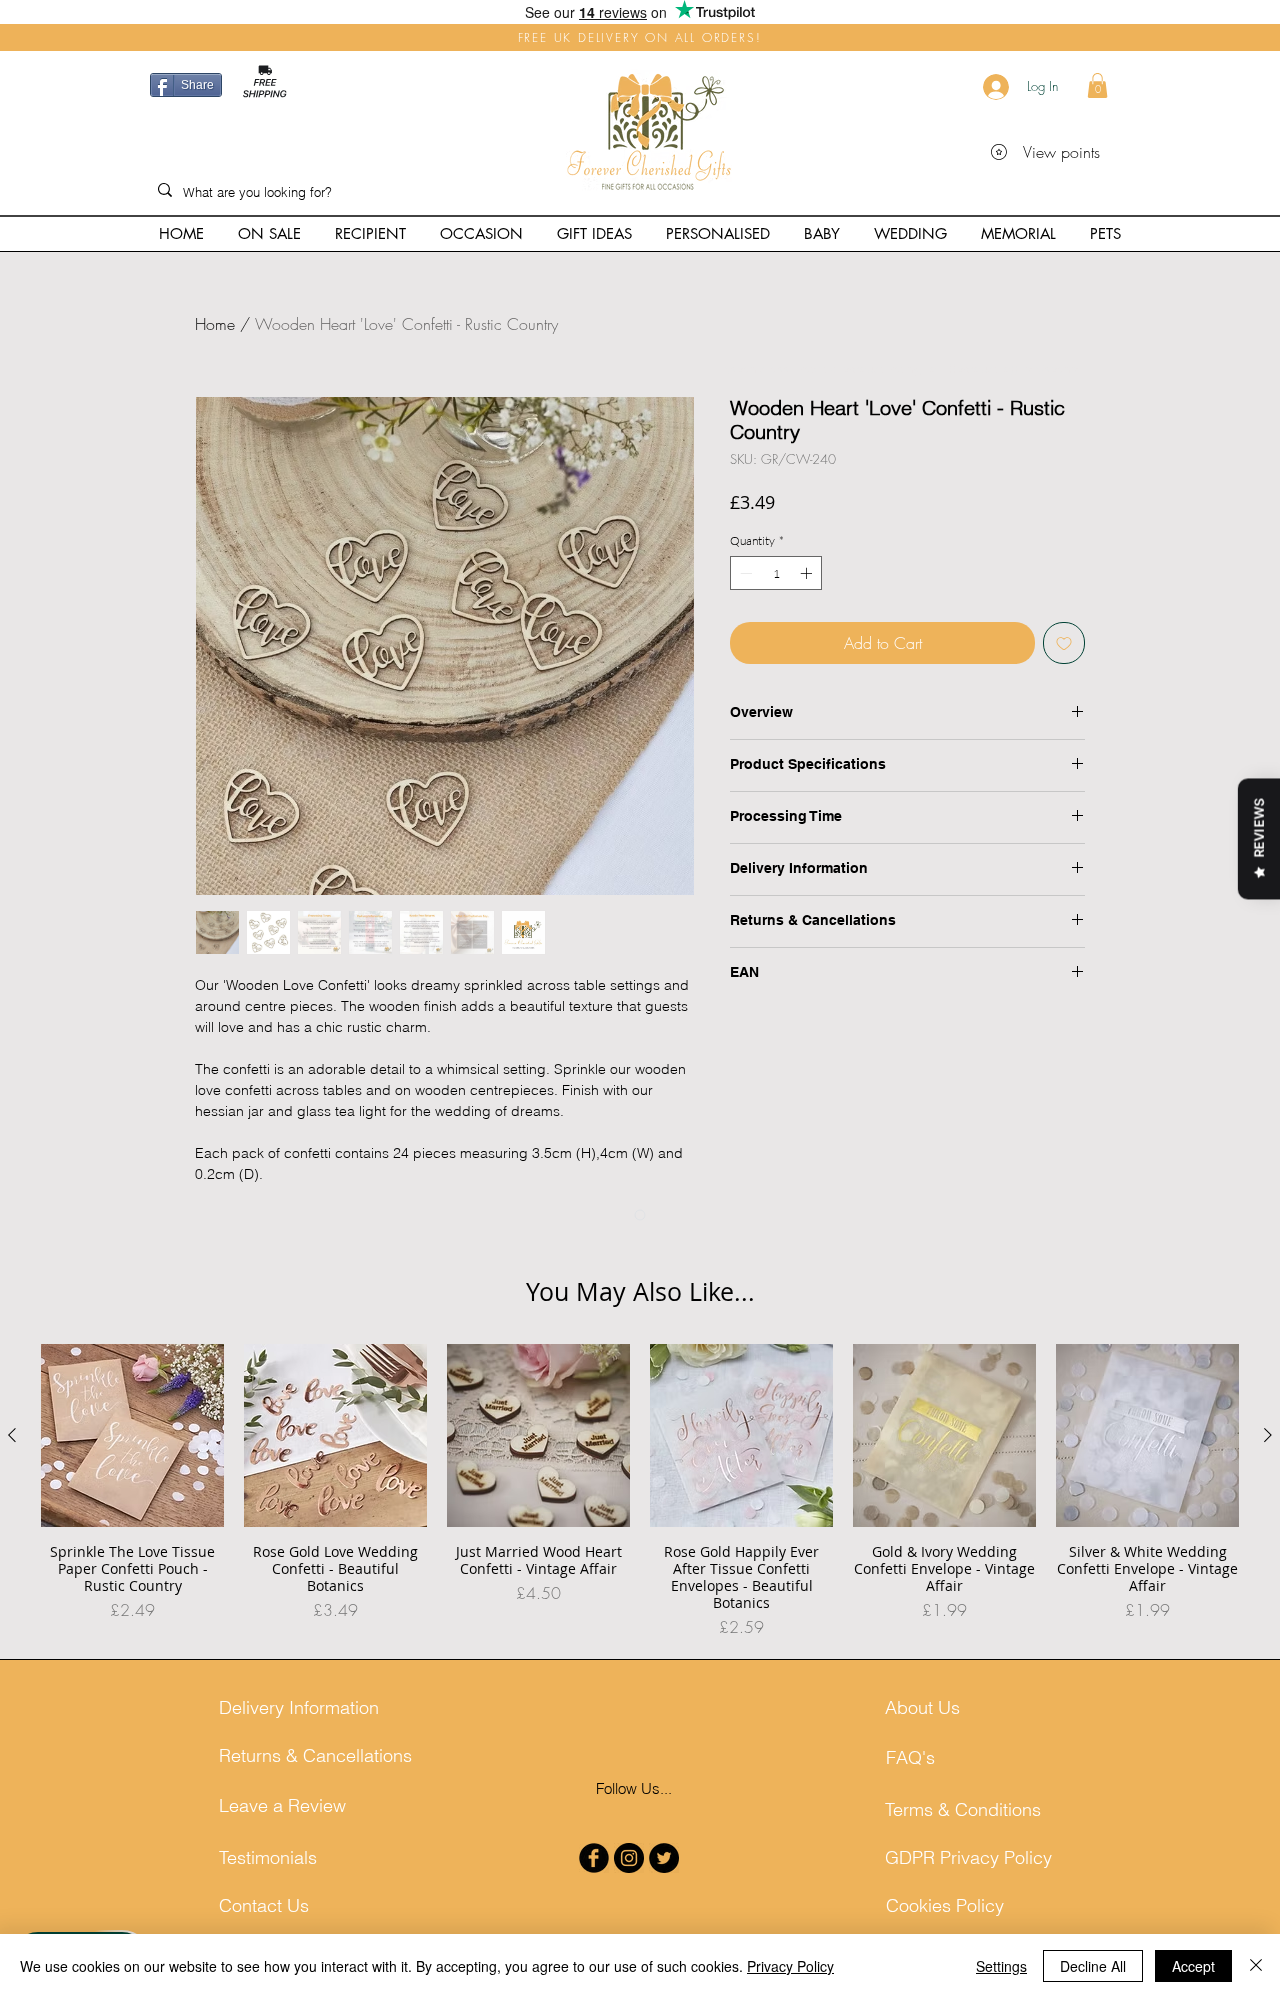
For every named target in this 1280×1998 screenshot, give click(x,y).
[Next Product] (1268, 1632)
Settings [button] (1001, 1966)
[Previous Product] (12, 1632)
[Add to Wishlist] (1064, 669)
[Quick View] (132, 1632)
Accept (1193, 1966)
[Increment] (808, 599)
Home (215, 324)
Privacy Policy (790, 1966)
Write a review (640, 1353)
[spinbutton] (776, 599)
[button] (1097, 85)
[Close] (1256, 1966)
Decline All (1093, 1966)
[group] (640, 1688)
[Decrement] (744, 599)
